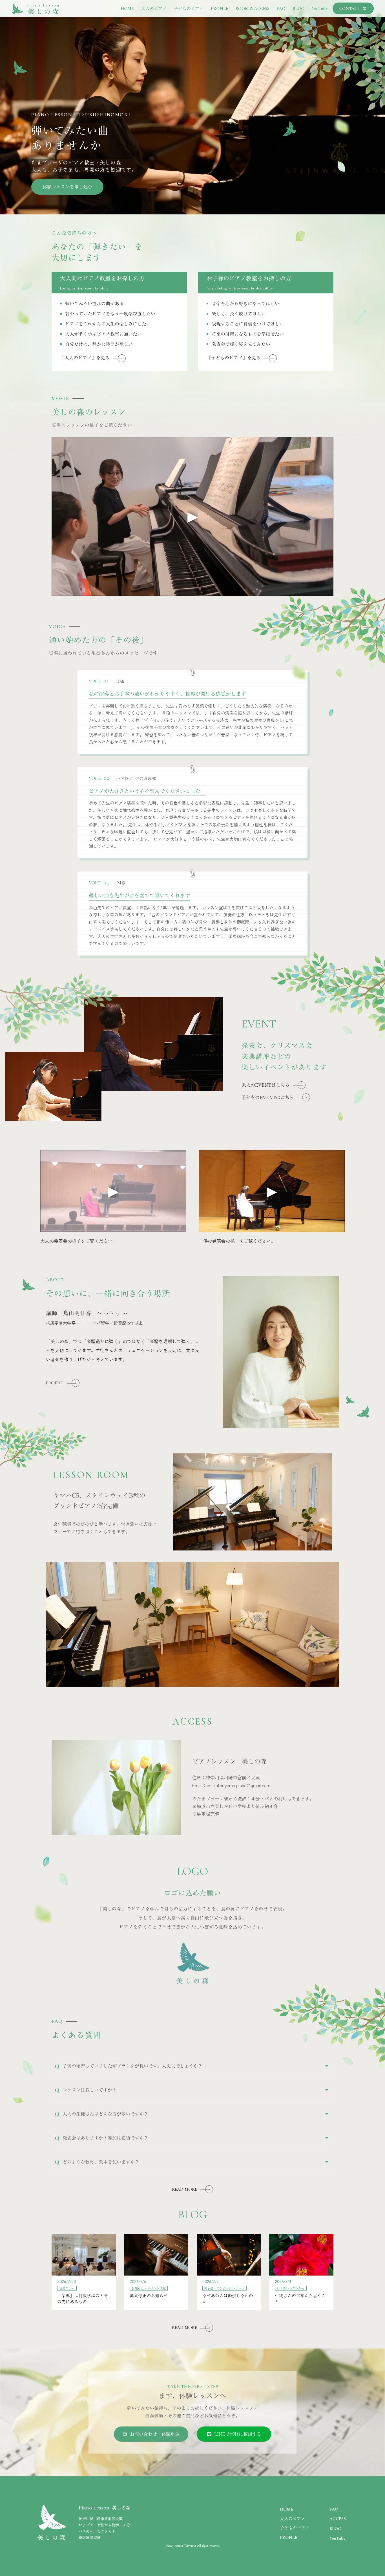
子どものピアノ (295, 2528)
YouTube (337, 2538)
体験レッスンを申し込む (67, 187)
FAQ (334, 2509)
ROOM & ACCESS (252, 8)
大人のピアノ (293, 2518)
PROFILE (289, 2537)
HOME (286, 2509)
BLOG (335, 2529)
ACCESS (338, 2519)
